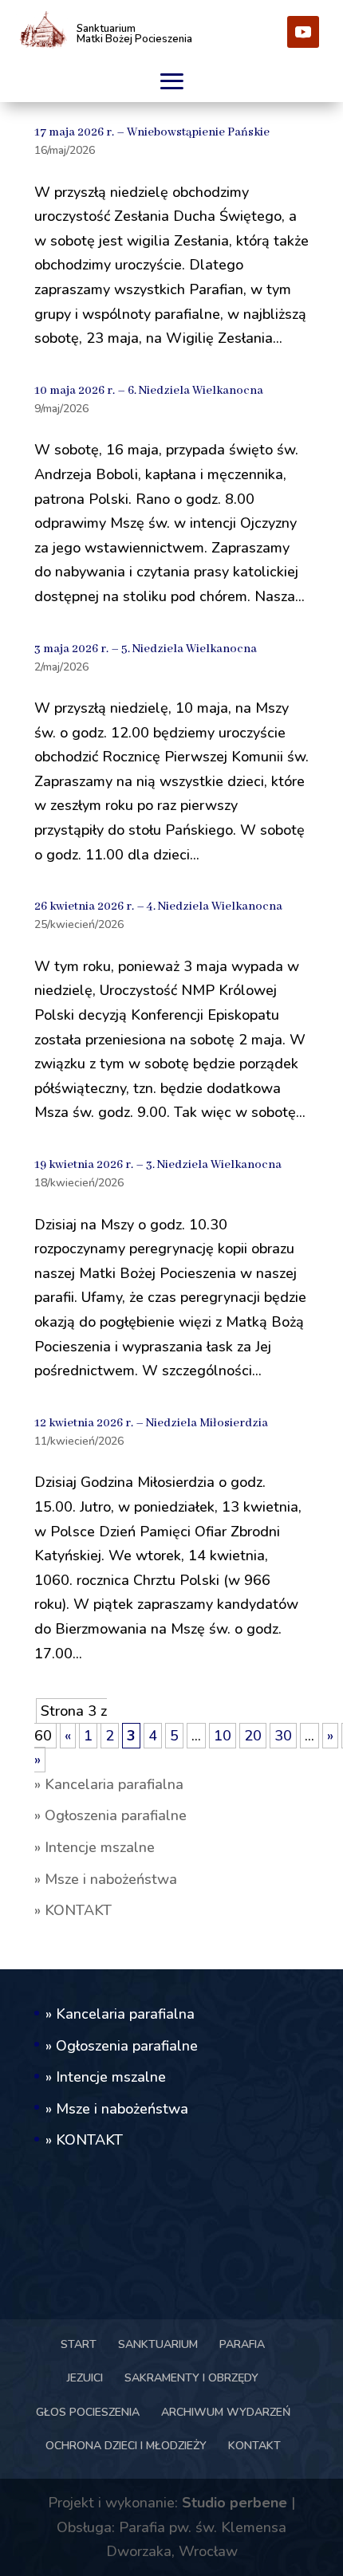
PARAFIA (242, 2344)
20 (253, 1736)
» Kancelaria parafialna (109, 1784)
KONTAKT (254, 2446)
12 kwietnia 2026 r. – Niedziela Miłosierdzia (151, 1423)
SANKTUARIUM (158, 2344)
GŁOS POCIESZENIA (88, 2412)
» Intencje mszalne (95, 1847)
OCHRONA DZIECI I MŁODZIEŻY (126, 2446)
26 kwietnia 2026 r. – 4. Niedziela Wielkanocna (158, 907)
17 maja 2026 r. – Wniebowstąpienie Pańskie (152, 132)
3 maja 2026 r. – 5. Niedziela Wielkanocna (146, 649)
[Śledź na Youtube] (303, 32)
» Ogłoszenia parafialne (110, 1815)
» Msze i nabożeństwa (106, 1879)
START (79, 2344)
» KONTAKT (73, 1910)
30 (283, 1736)
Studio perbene (235, 2503)
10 (223, 1736)
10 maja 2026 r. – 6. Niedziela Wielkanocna (149, 391)
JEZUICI (85, 2378)
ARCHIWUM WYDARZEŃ (226, 2412)
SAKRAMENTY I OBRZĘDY (191, 2378)
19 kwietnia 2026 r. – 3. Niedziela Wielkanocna (158, 1165)
